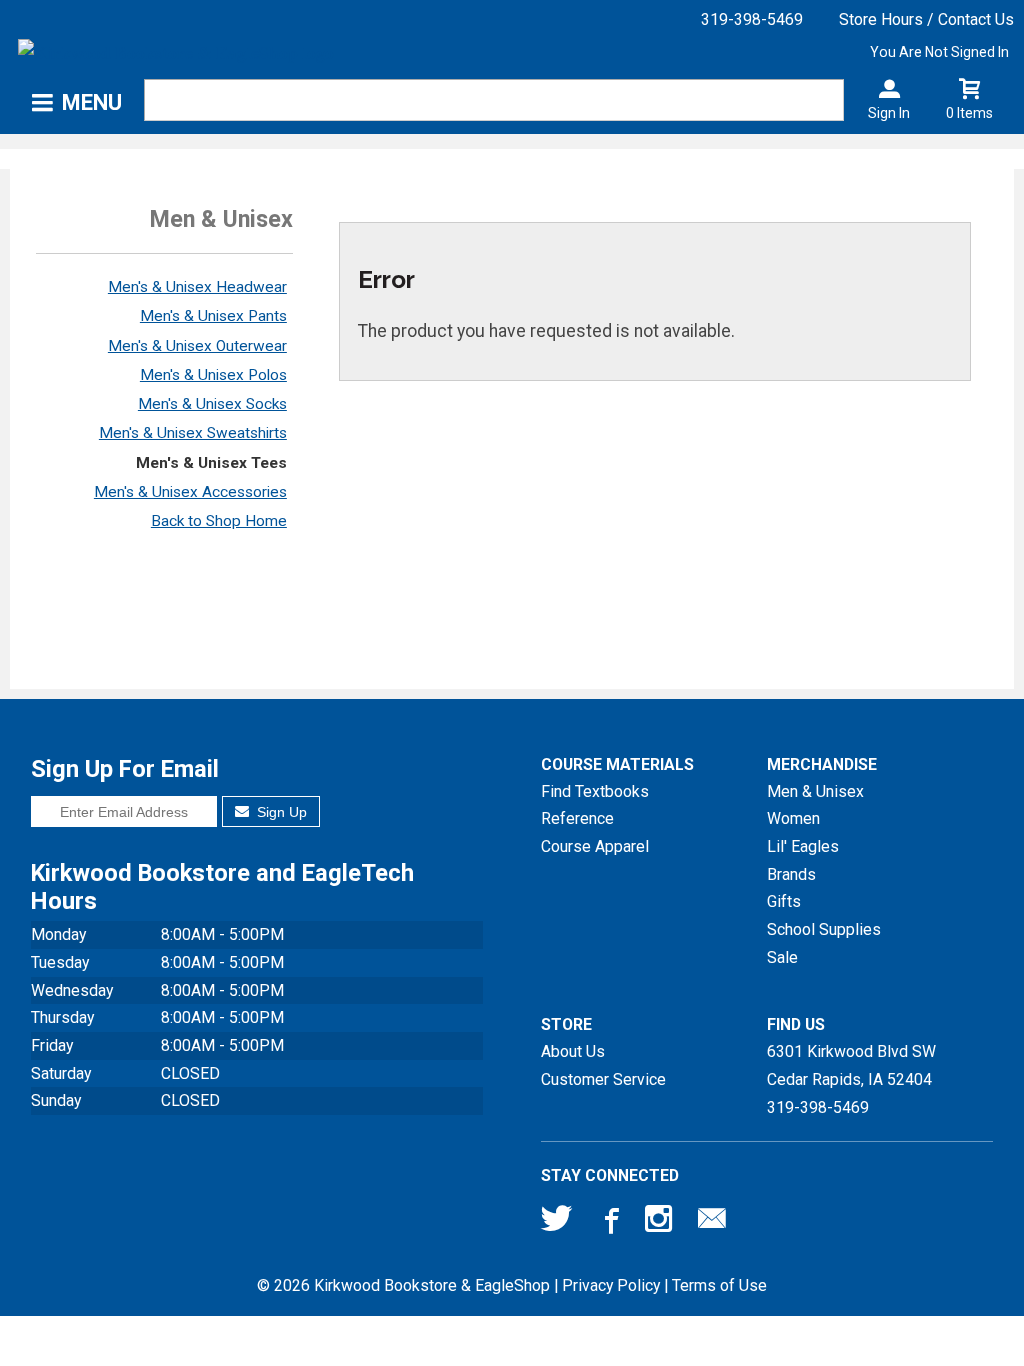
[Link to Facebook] (609, 1223)
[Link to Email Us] (712, 1223)
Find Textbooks (595, 791)
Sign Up (280, 812)
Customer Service (603, 1079)
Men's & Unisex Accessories (190, 492)
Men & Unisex (815, 791)
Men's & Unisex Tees (211, 463)
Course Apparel (595, 846)
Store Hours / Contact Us (926, 19)
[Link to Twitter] (557, 1223)
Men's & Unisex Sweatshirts (193, 433)
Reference (577, 818)
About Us (573, 1051)
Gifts (784, 901)
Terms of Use (719, 1285)
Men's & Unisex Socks (212, 404)
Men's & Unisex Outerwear (197, 346)
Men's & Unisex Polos (213, 375)
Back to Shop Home (219, 521)
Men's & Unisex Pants (213, 316)
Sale (782, 957)
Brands (791, 874)
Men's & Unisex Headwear (197, 287)
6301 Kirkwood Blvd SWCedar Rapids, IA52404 (851, 1065)
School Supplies (824, 929)
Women (793, 818)
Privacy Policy (611, 1285)
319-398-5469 (752, 19)
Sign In (889, 113)
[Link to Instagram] (661, 1223)
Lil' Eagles (803, 846)
